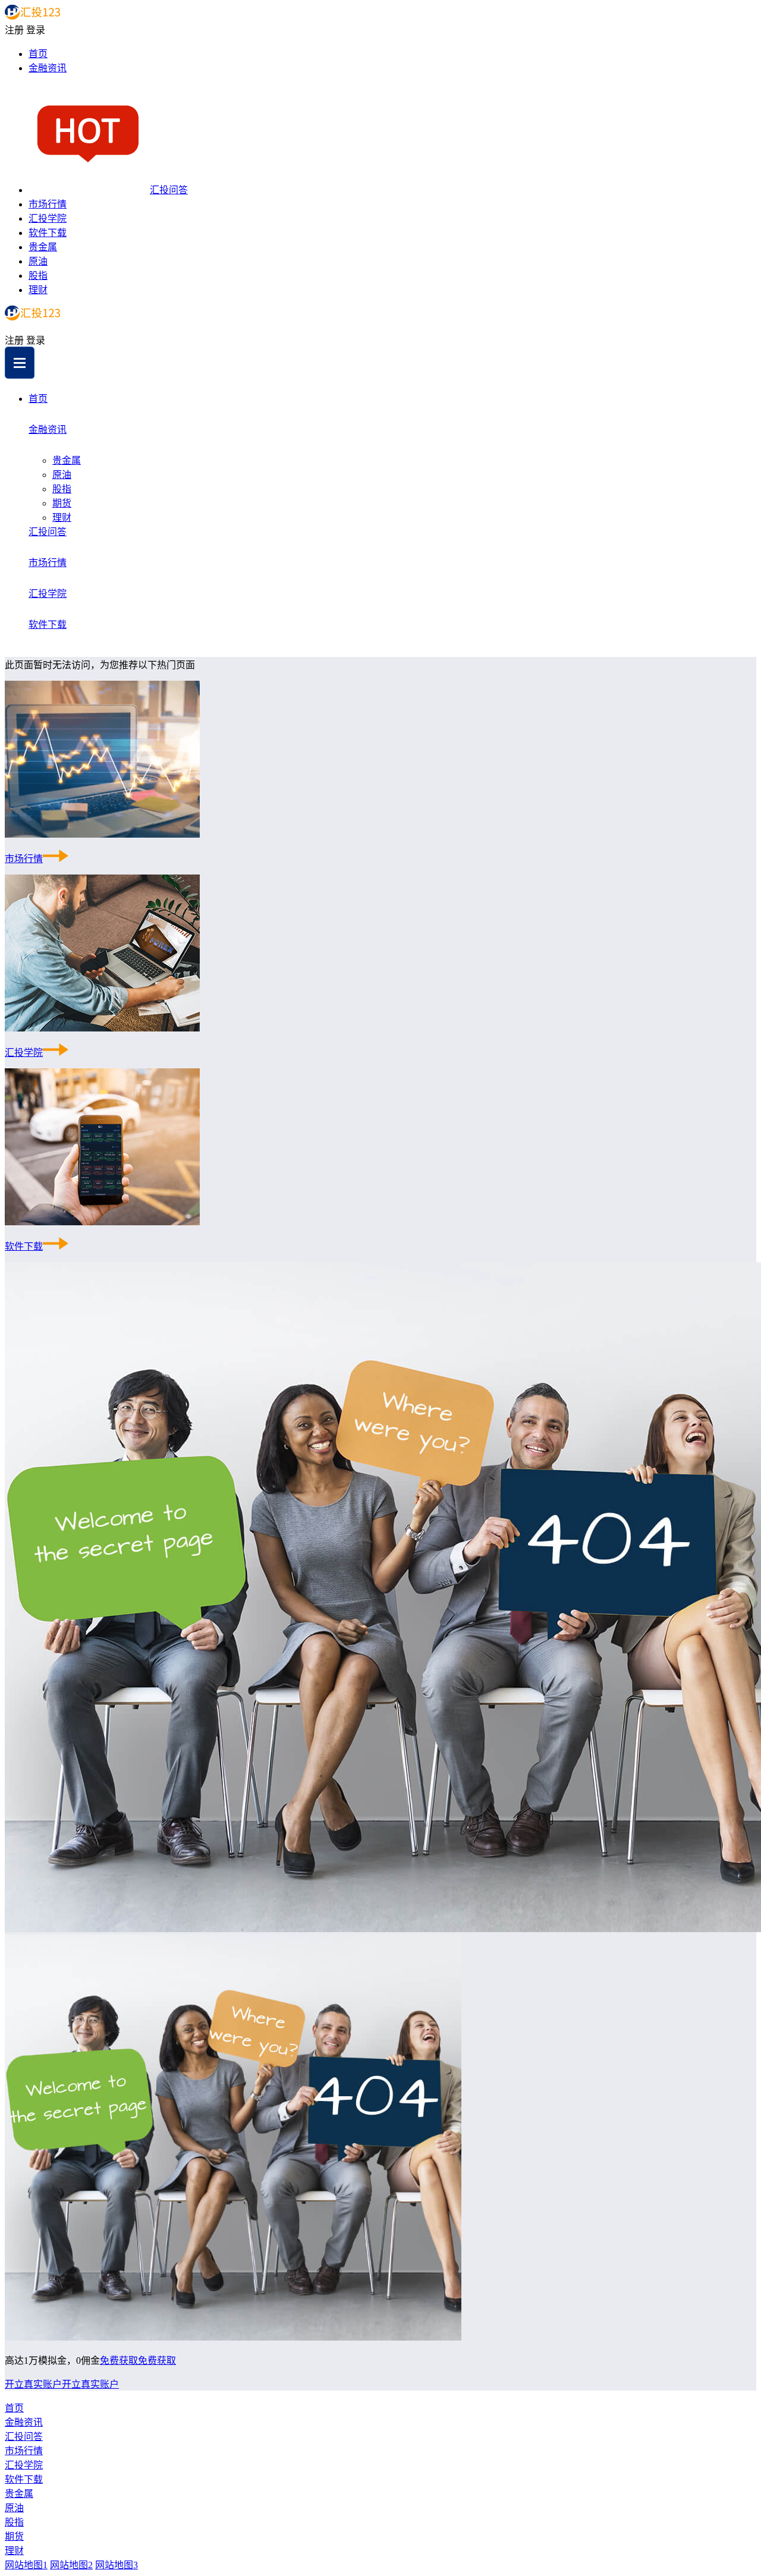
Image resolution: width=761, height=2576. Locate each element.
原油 (38, 261)
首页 (38, 54)
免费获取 (119, 2360)
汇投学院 (48, 218)
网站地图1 (26, 2565)
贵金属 (43, 247)
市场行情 (48, 204)
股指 (38, 276)
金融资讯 (48, 68)
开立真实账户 (33, 2384)
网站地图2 (71, 2565)
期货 (62, 503)
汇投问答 (169, 190)
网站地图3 (117, 2565)
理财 (38, 290)
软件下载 (48, 233)
